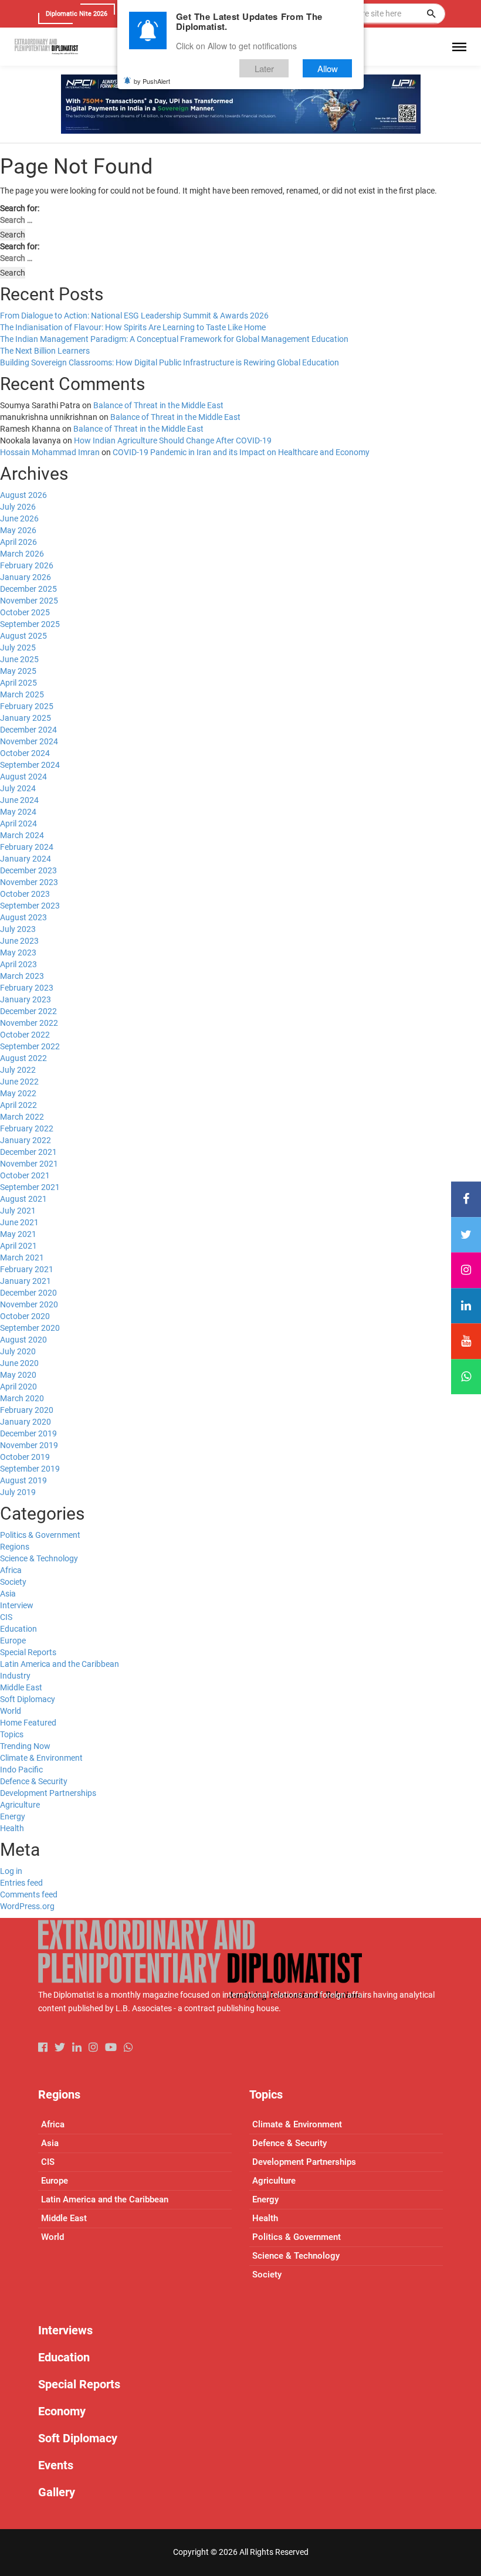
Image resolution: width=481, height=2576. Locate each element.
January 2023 (26, 999)
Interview (17, 1605)
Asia (8, 1594)
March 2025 (22, 694)
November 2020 (29, 1304)
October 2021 (25, 1175)
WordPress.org (27, 1906)
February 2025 (27, 706)
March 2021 (22, 1258)
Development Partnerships (48, 1793)
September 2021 (30, 1187)
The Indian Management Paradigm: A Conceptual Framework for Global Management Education (174, 339)
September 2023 (30, 906)
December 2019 (28, 1433)
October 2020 (25, 1316)
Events (56, 2465)
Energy (13, 1816)
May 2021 (18, 1234)
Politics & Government (40, 1535)
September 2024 (30, 765)
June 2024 (19, 800)
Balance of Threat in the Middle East (158, 405)
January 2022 (26, 1140)
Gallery (57, 2492)
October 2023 (25, 894)
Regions (15, 1547)
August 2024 (23, 777)
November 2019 (29, 1445)
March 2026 (22, 554)
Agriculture (20, 1805)
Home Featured (28, 1723)
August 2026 (23, 495)
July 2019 (18, 1492)
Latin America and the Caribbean (60, 1664)
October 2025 (25, 612)
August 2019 (23, 1480)
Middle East (21, 1687)
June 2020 (19, 1363)
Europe (13, 1640)
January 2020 (26, 1422)
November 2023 (29, 882)
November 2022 (29, 1023)
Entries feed (21, 1883)
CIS (6, 1617)
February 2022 (27, 1128)
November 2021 (29, 1164)
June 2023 (19, 941)
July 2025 (18, 648)
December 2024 (28, 730)
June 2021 (19, 1222)
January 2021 (26, 1281)
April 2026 (18, 542)
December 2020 (28, 1293)
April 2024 (18, 823)
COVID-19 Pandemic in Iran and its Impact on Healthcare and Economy (241, 452)
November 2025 (29, 601)
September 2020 (30, 1328)
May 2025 (18, 671)
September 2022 (30, 1046)
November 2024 (29, 741)
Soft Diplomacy (28, 1699)
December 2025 (28, 589)
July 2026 (18, 507)
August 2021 (23, 1199)
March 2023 (22, 976)
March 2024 (22, 835)
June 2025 (19, 659)
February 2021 (27, 1269)
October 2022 (25, 1035)
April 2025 (18, 683)
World (11, 1711)
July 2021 (18, 1211)
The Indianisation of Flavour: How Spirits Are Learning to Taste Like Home (133, 327)
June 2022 (19, 1082)
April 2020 (18, 1387)
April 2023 (18, 964)
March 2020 (22, 1398)
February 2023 (27, 988)
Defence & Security (34, 1781)
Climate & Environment (41, 1758)
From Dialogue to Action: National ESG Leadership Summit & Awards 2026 (134, 316)
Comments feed (29, 1894)
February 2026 (27, 565)
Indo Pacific (21, 1770)
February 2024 (27, 847)
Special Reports (28, 1652)
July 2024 (18, 788)
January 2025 (26, 718)
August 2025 (23, 636)
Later (264, 68)
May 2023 (18, 953)
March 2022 (22, 1117)
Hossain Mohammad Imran (50, 452)
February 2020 (27, 1410)
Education (18, 1629)
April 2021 (18, 1246)
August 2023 (23, 917)
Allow (328, 68)
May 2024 (18, 812)
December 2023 (28, 870)
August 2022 (23, 1058)
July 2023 (18, 929)
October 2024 (25, 753)
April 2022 (18, 1105)
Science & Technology (39, 1558)
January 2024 (26, 859)
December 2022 (28, 1011)
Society (13, 1582)
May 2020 (18, 1375)
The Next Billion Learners (45, 351)
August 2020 (23, 1340)
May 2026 (18, 530)
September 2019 (30, 1469)
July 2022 (18, 1070)
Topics (12, 1734)
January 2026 (26, 577)
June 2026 (19, 518)
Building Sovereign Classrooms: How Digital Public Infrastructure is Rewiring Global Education (170, 362)
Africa (11, 1570)
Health (12, 1828)
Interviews (65, 2330)
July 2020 (18, 1351)
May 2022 (18, 1093)
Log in (11, 1871)
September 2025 (30, 624)
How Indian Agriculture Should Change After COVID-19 (173, 440)
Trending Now (25, 1746)
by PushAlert (152, 81)
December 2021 (28, 1152)
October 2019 (25, 1457)
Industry (15, 1676)
